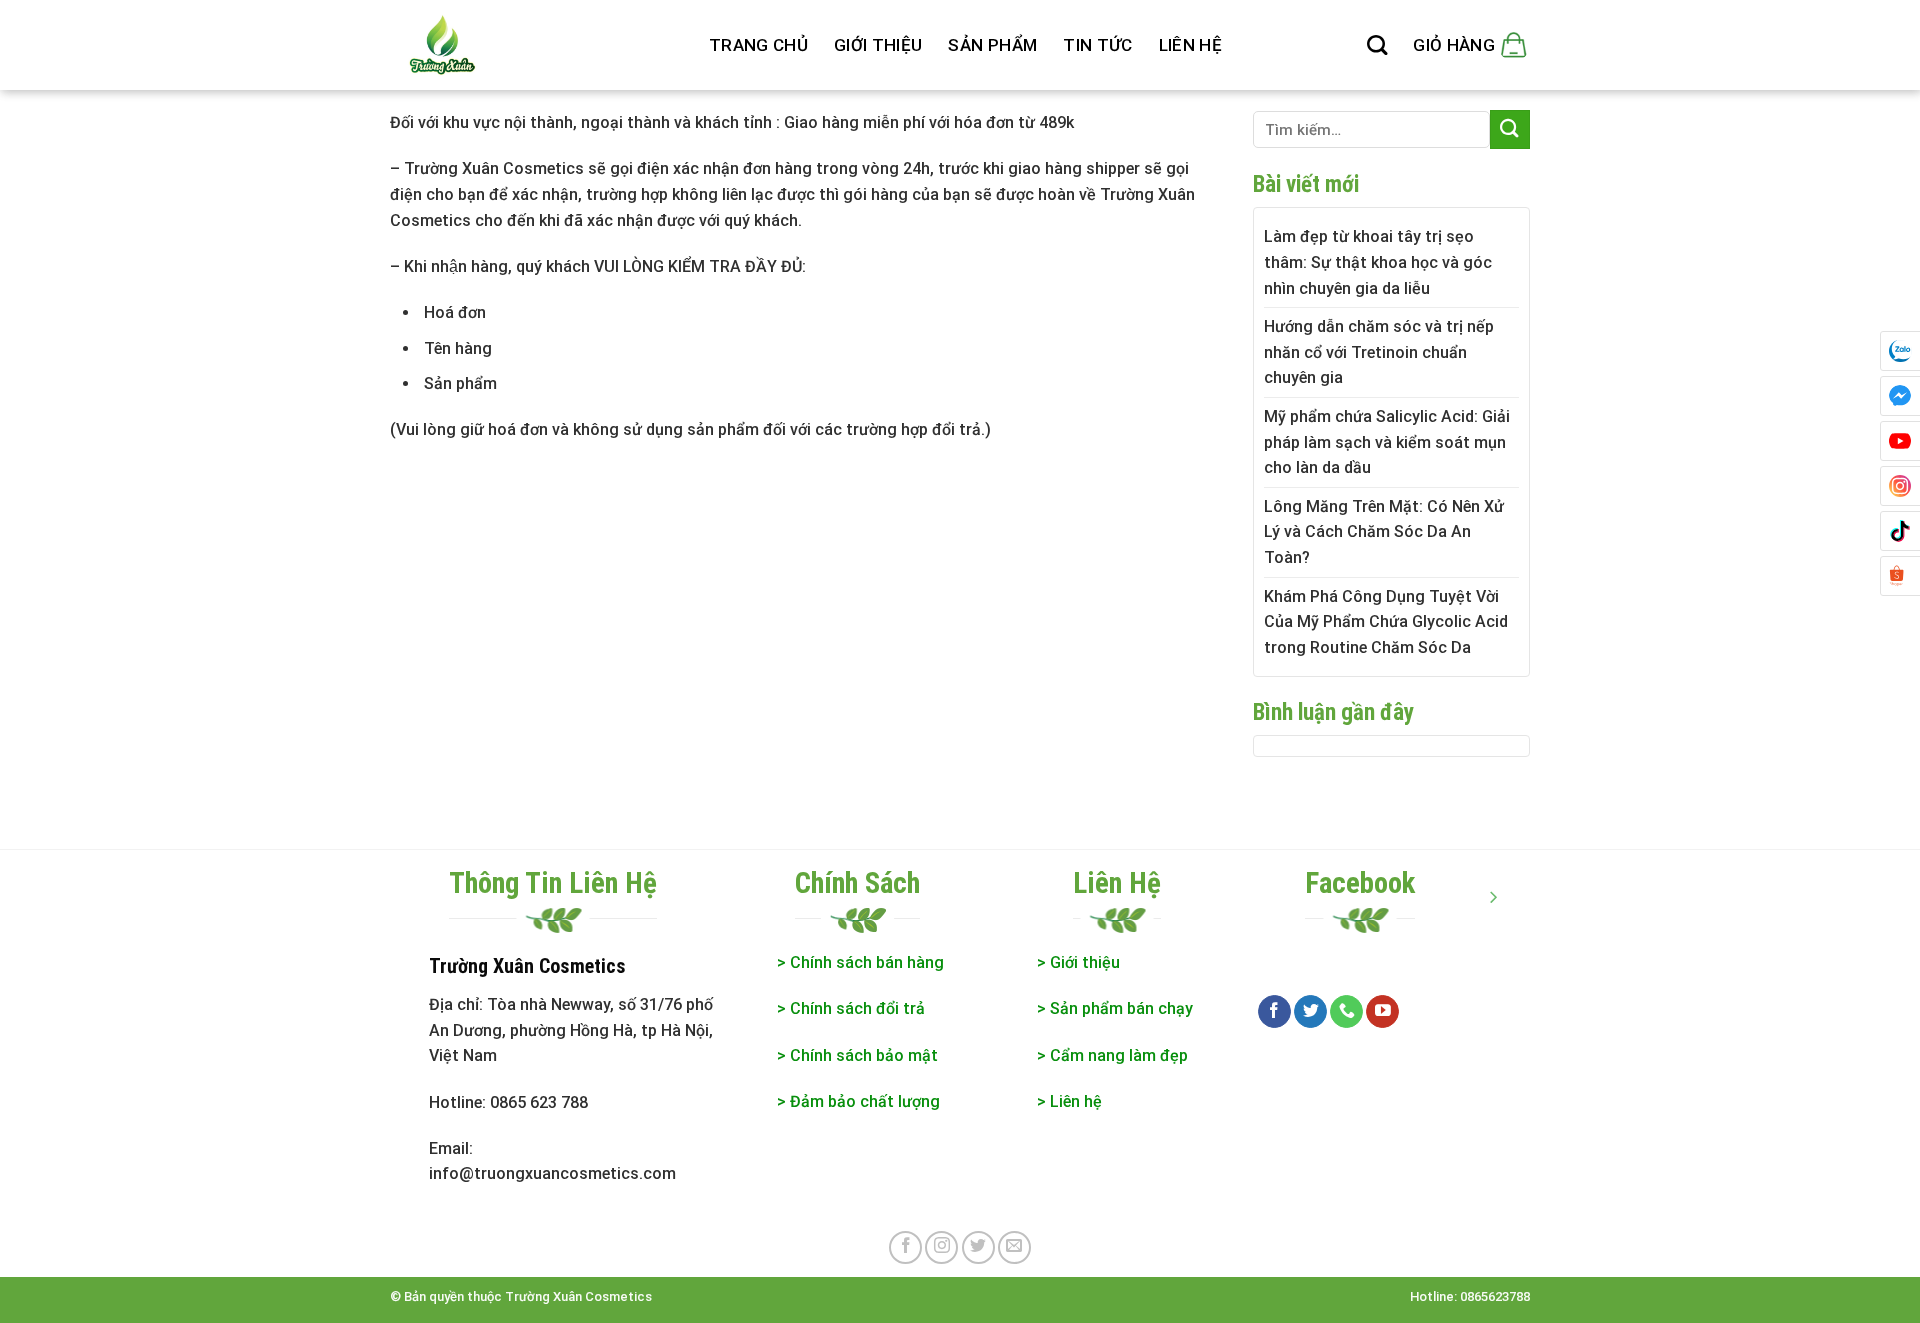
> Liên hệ (1069, 1101)
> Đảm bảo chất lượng (860, 1101)
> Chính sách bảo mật (857, 1055)
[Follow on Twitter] (1310, 1012)
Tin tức (1097, 45)
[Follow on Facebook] (1274, 1012)
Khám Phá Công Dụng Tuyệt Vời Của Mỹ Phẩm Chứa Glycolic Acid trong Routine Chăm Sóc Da (1386, 622)
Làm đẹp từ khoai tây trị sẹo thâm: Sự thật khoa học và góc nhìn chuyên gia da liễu (1378, 262)
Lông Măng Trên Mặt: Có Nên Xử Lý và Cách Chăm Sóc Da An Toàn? (1384, 532)
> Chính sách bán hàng (860, 962)
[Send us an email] (1014, 1247)
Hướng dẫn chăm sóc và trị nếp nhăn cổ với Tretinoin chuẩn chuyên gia (1379, 352)
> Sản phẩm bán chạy (1115, 1008)
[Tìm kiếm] (1377, 45)
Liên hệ (1190, 45)
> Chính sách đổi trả (851, 1008)
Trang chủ (758, 45)
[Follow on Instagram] (941, 1247)
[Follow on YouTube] (1382, 1012)
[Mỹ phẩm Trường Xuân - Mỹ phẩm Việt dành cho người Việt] (534, 45)
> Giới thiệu (1078, 962)
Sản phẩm (992, 45)
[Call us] (1346, 1012)
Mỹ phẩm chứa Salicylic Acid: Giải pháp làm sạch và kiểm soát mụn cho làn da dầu (1387, 442)
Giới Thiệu (878, 45)
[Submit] (1510, 129)
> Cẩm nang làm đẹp (1112, 1055)
